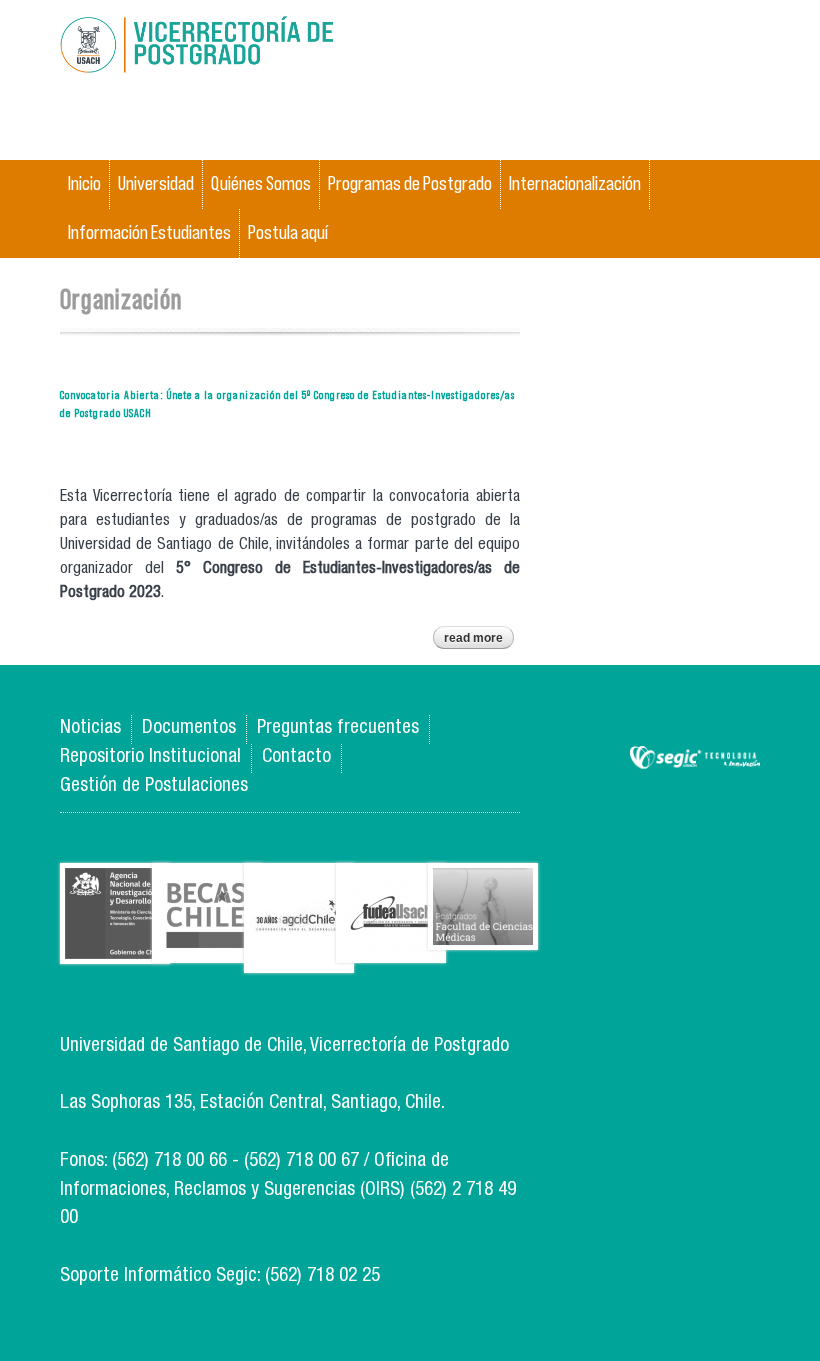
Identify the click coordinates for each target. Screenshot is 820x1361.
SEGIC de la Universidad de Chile (695, 758)
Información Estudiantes (149, 232)
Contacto (296, 757)
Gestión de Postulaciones (154, 786)
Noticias (90, 728)
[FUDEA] (391, 947)
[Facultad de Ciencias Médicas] (483, 934)
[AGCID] (299, 957)
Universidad (156, 183)
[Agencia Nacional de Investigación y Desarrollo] (115, 948)
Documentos (189, 728)
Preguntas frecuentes (338, 728)
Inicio (84, 183)
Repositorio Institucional (150, 757)
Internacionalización (575, 183)
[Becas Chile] (207, 947)
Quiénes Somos (261, 183)
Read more (479, 640)
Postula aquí (288, 232)
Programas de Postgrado (410, 183)
